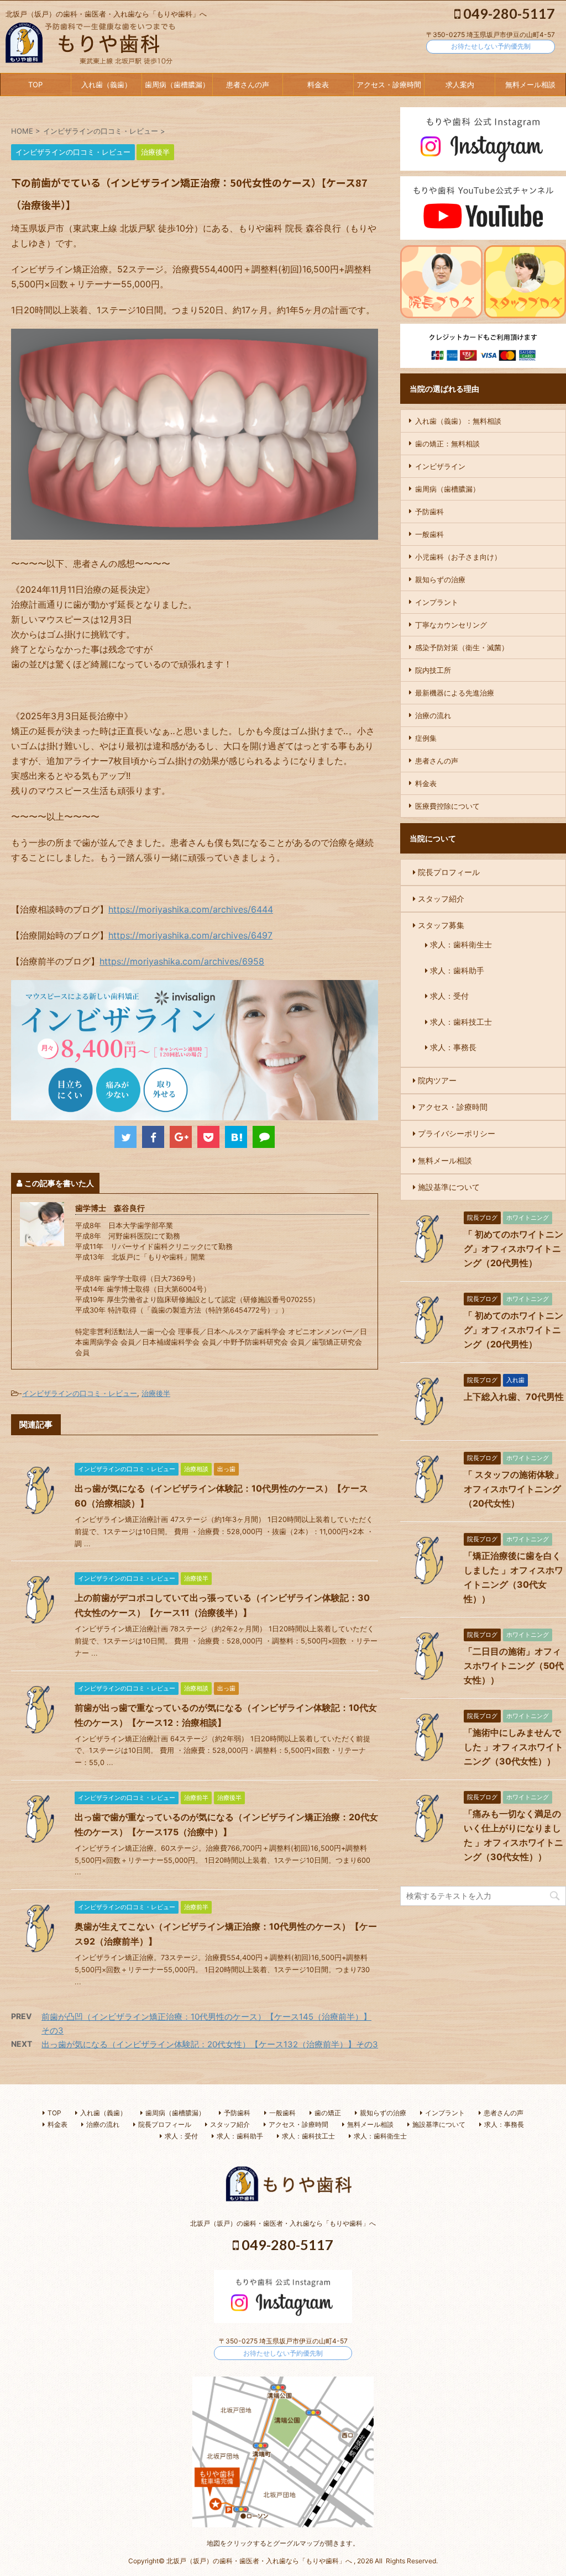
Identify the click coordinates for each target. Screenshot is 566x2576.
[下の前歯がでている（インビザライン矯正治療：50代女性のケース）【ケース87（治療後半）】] (236, 1137)
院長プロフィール (449, 872)
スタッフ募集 (441, 925)
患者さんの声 (248, 85)
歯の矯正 (328, 2113)
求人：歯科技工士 (461, 1022)
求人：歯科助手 (457, 970)
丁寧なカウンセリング (451, 625)
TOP (35, 85)
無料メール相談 (530, 85)
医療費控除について (447, 806)
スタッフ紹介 (441, 899)
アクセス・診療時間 (389, 85)
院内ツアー (437, 1080)
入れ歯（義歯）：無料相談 (458, 421)
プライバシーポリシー (457, 1133)
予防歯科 (429, 512)
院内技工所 (433, 670)
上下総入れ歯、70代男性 (514, 1397)
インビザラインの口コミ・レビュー (80, 1393)
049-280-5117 (508, 13)
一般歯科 (429, 534)
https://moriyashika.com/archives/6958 (182, 961)
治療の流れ (433, 715)
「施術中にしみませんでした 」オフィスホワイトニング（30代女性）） (513, 1747)
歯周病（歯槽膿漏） (177, 85)
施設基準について (449, 1187)
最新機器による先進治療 (455, 693)
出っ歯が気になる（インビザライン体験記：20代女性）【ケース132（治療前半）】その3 (210, 2044)
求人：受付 (449, 996)
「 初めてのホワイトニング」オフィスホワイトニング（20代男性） (513, 1249)
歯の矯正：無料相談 (447, 444)
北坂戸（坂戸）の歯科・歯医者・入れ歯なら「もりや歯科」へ (283, 2223)
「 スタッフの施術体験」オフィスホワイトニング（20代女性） (513, 1489)
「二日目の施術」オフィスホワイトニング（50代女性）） (514, 1666)
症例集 (426, 738)
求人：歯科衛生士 (461, 945)
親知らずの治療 (440, 580)
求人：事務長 (453, 1047)
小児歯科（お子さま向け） (458, 557)
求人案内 (460, 85)
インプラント (437, 602)
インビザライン (440, 466)
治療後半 (156, 1393)
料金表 (318, 85)
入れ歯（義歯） (106, 85)
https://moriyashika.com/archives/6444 (191, 909)
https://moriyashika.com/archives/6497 (190, 935)
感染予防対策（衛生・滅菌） (462, 647)
